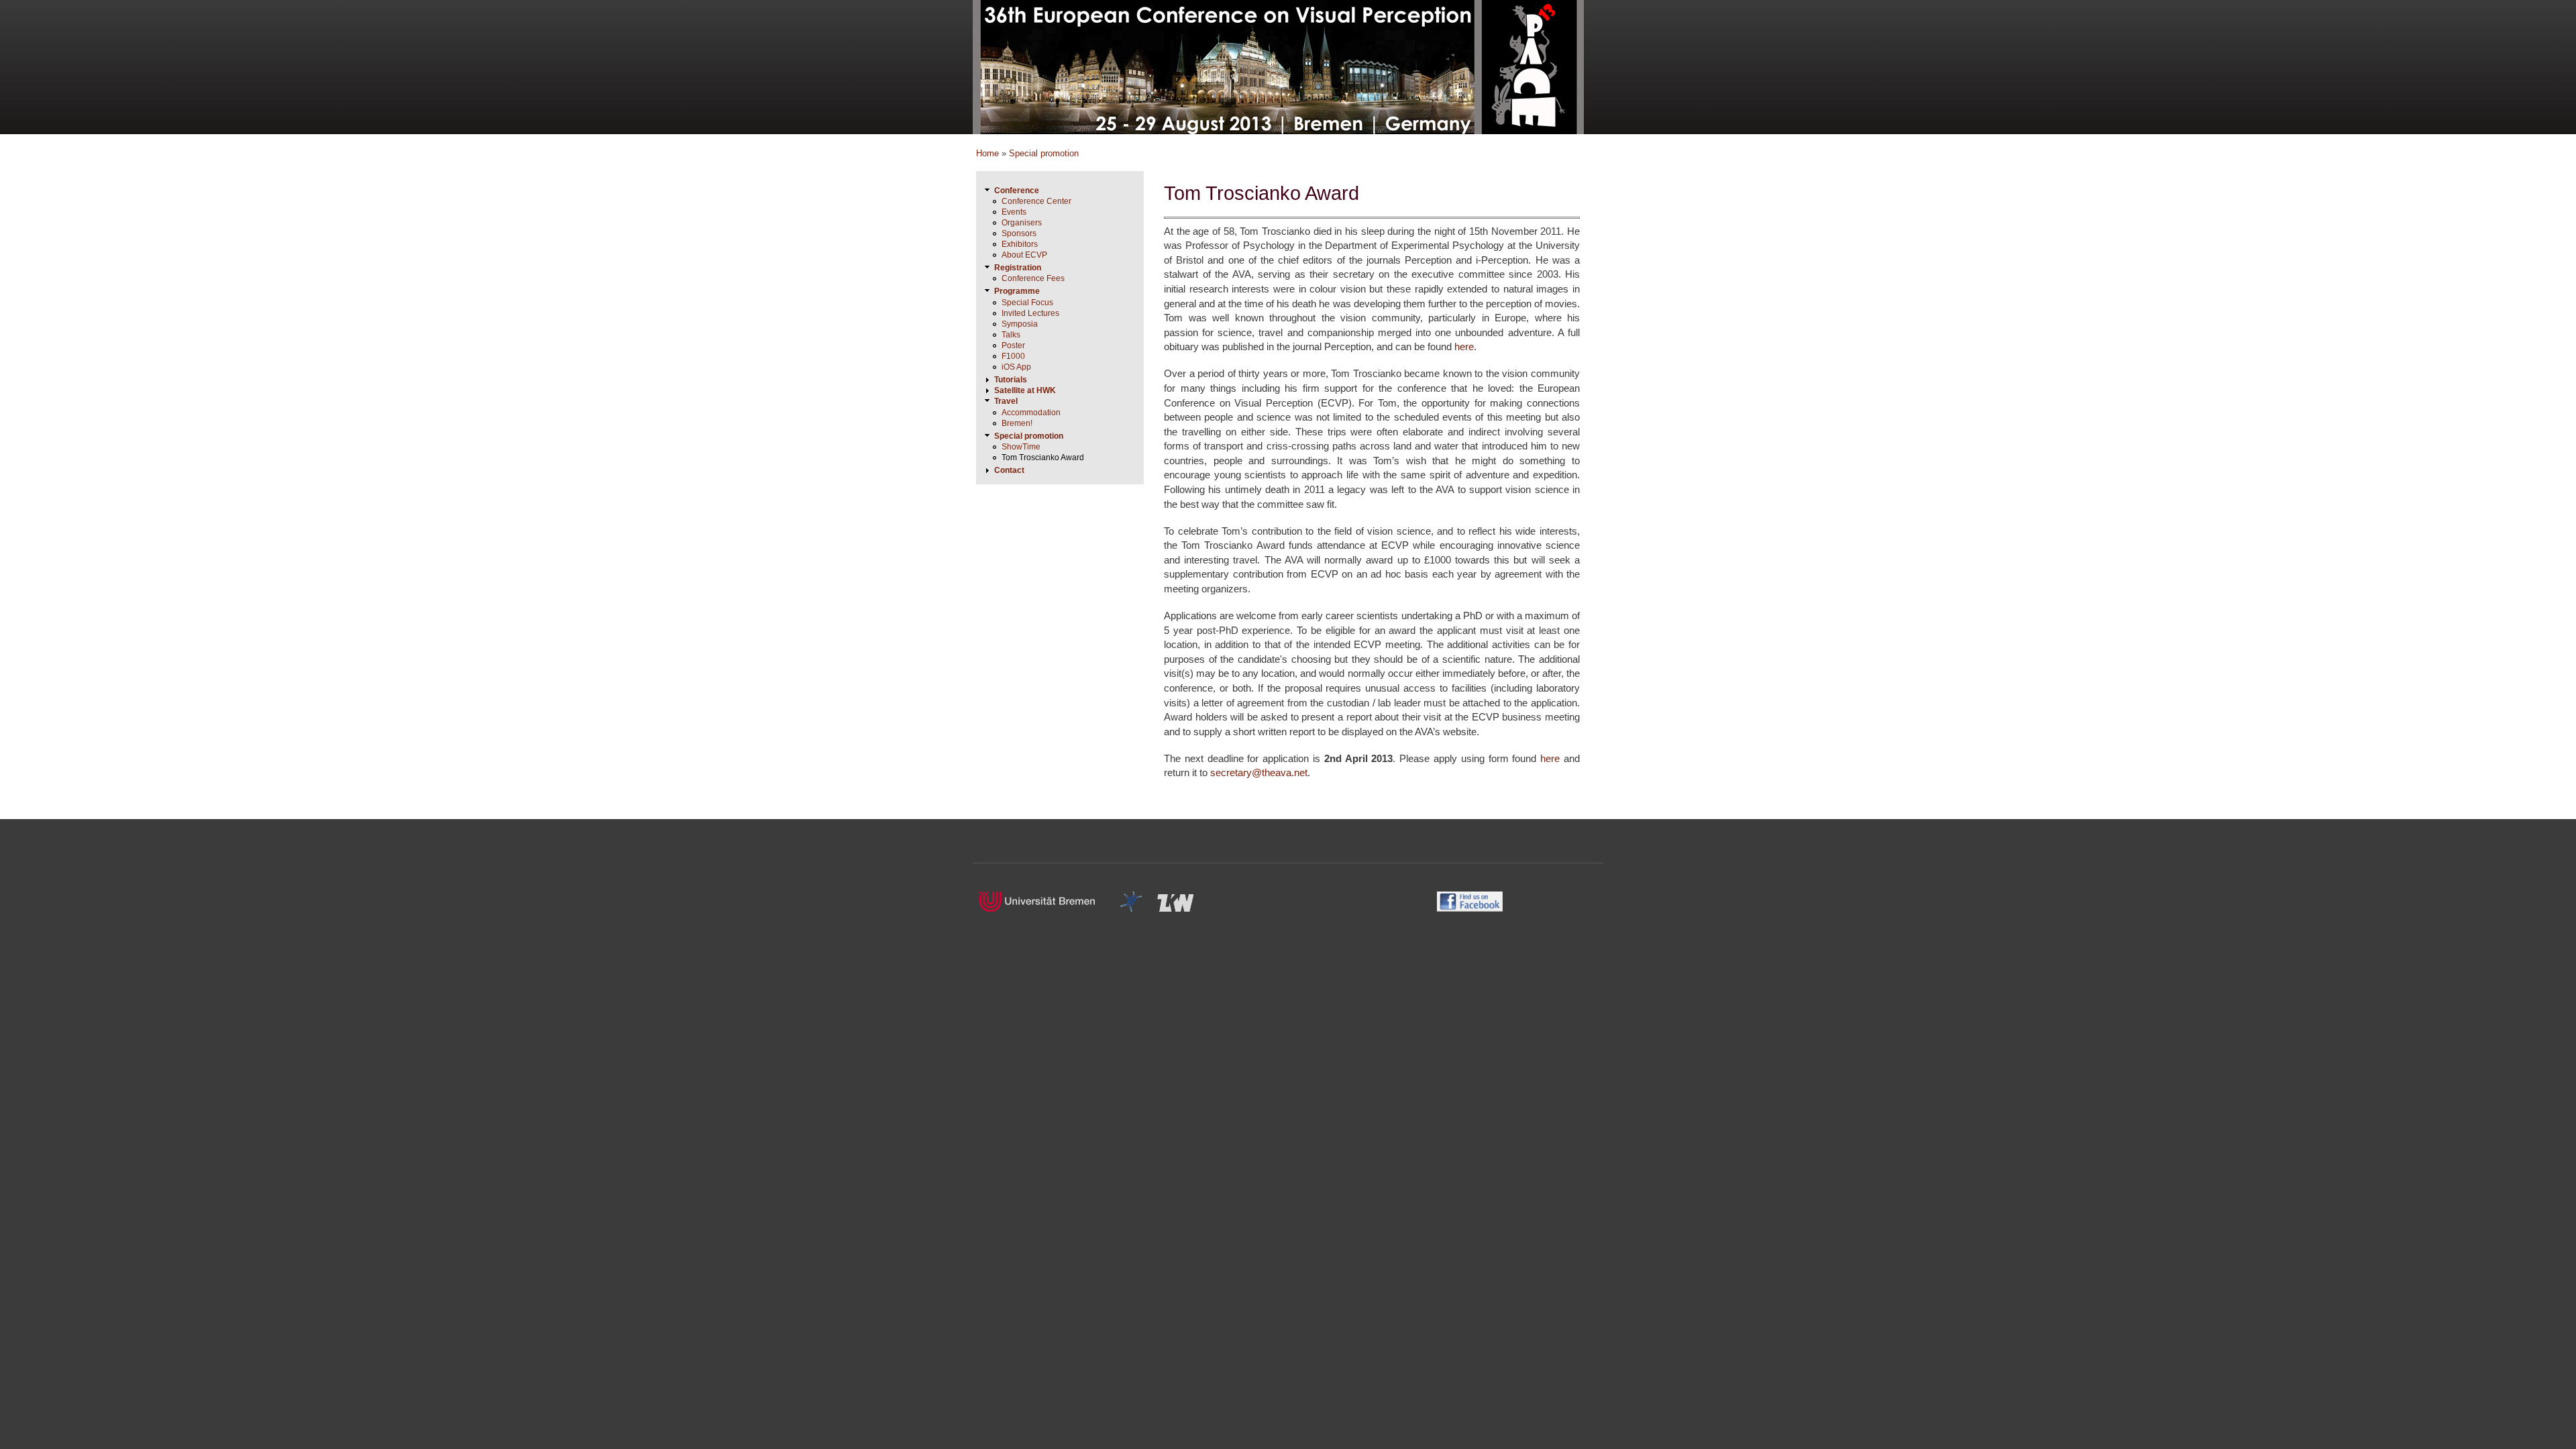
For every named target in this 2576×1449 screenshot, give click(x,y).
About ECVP (1024, 255)
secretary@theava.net (1259, 772)
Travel (1006, 401)
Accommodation (1031, 413)
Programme (1017, 291)
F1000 (1013, 356)
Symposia (1020, 324)
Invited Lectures (1030, 313)
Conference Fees (1033, 278)
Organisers (1022, 223)
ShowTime (1021, 447)
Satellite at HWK (1025, 390)
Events (1014, 212)
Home (987, 153)
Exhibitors (1020, 244)
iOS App (1016, 367)
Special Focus (1027, 303)
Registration (1018, 268)
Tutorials (1011, 380)
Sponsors (1019, 233)
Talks (1011, 335)
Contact (1009, 470)
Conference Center (1036, 201)
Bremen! (1017, 423)
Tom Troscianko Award (1043, 458)
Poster (1013, 345)
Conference (1017, 191)
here (1464, 346)
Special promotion (1044, 153)
